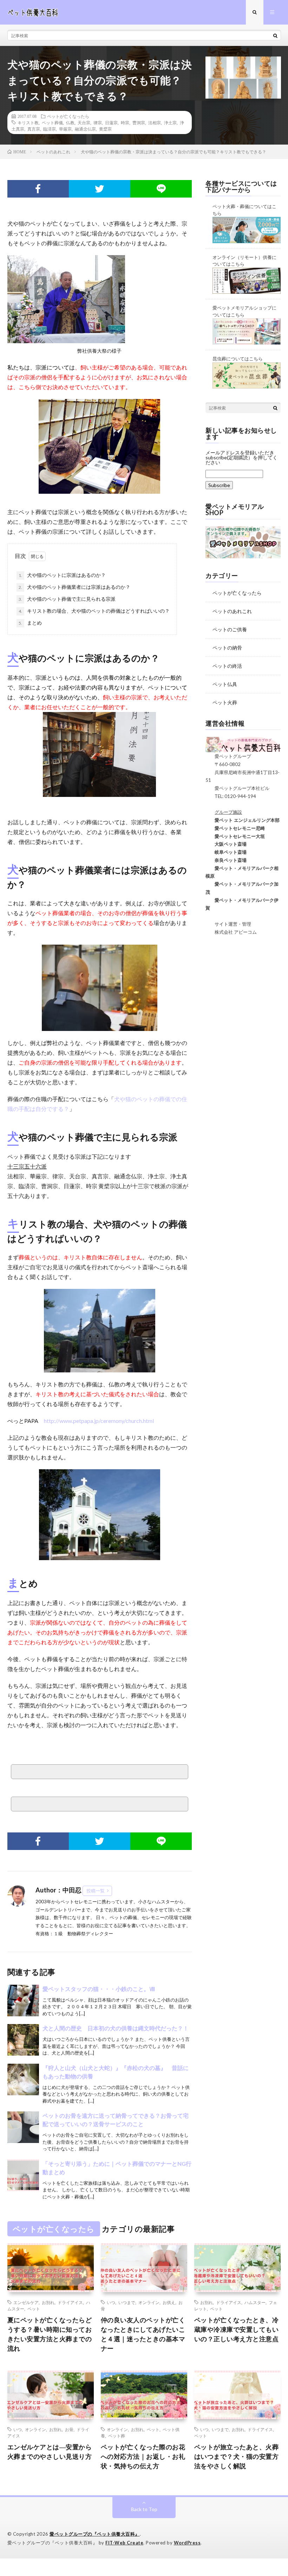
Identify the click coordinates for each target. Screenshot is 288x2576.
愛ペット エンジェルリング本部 (243, 820)
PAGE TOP (275, 2491)
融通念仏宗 (85, 129)
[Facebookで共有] (38, 189)
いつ (111, 2302)
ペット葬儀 (52, 122)
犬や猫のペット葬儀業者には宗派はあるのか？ (74, 587)
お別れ (48, 2302)
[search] (275, 35)
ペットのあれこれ (232, 611)
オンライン (149, 2302)
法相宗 (155, 122)
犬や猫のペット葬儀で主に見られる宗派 (67, 599)
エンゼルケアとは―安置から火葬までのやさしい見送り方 (50, 2452)
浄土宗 (170, 122)
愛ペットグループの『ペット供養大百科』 (95, 2534)
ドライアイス (70, 2302)
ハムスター (255, 2302)
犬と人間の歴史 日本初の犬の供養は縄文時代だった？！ (116, 2028)
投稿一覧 (96, 1891)
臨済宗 (50, 129)
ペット (34, 2309)
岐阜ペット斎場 (226, 852)
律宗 (98, 122)
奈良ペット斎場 (226, 860)
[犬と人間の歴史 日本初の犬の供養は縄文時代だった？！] (23, 2040)
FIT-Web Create (124, 2543)
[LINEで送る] (161, 189)
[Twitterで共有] (100, 189)
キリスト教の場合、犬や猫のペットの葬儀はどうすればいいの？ (94, 611)
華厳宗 (65, 129)
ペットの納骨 (227, 648)
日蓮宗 (111, 122)
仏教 (70, 122)
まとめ (30, 623)
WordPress (187, 2543)
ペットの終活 (227, 666)
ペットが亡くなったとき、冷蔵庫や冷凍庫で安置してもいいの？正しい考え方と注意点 (237, 2329)
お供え (169, 2302)
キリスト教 (28, 122)
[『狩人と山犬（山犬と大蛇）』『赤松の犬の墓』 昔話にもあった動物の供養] (23, 2079)
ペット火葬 (225, 702)
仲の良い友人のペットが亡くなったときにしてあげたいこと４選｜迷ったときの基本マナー (143, 2334)
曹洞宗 (139, 122)
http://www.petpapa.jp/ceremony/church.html (99, 1421)
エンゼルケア (26, 2302)
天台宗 (84, 122)
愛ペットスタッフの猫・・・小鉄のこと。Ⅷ (99, 1989)
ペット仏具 (225, 684)
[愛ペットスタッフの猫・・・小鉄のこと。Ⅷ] (23, 2001)
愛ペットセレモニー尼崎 (235, 828)
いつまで (127, 2302)
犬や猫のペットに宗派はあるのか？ (62, 575)
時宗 (125, 122)
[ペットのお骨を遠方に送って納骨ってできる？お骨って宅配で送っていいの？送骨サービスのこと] (23, 2127)
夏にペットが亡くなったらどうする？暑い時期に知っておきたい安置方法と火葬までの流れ (50, 2334)
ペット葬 (117, 2436)
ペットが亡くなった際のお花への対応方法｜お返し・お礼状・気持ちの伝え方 (143, 2456)
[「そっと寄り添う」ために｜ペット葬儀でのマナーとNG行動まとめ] (23, 2175)
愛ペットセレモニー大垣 (235, 836)
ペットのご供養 (230, 629)
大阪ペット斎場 (226, 844)
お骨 (69, 2429)
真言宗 (34, 129)
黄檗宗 (105, 129)
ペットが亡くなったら (68, 116)
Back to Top (144, 2509)
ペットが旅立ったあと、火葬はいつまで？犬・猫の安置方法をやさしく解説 (237, 2456)
